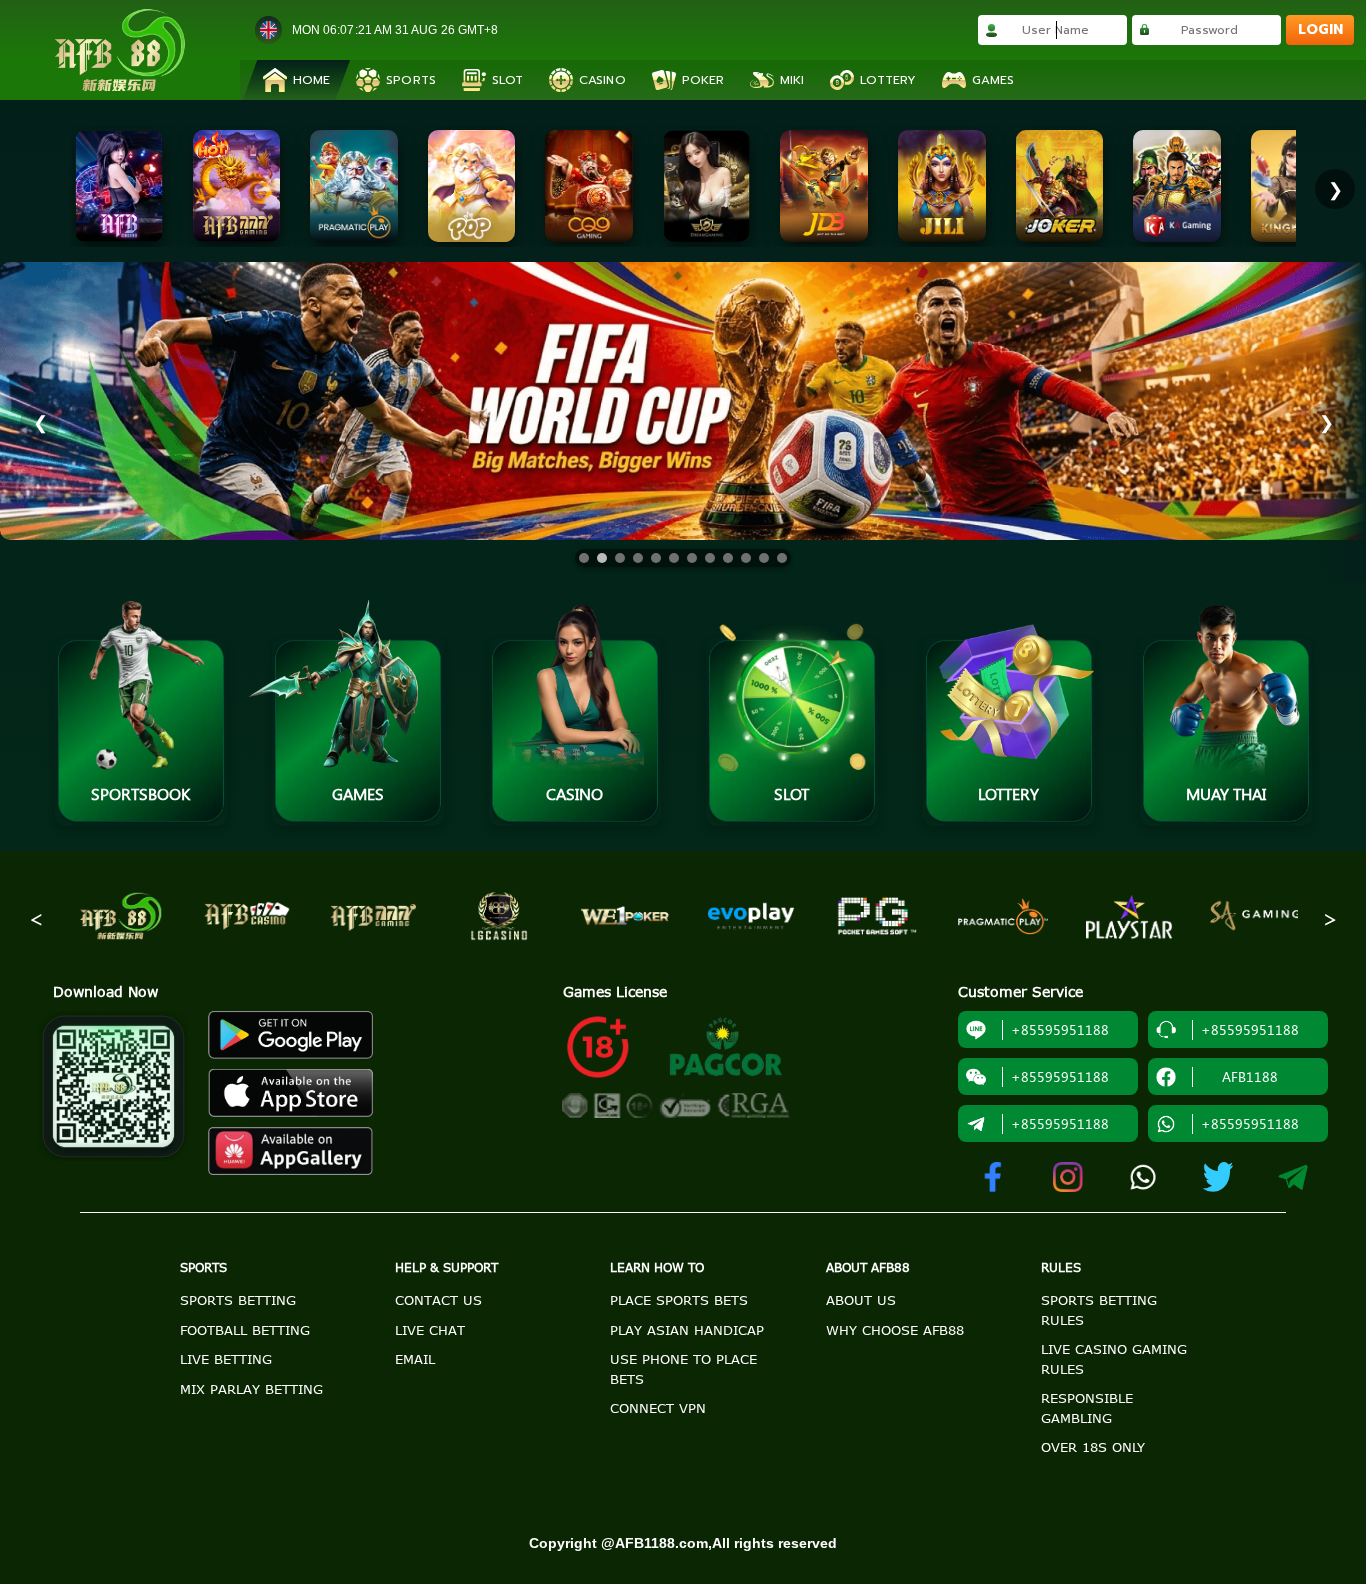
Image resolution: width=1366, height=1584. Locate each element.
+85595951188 (1060, 1123)
